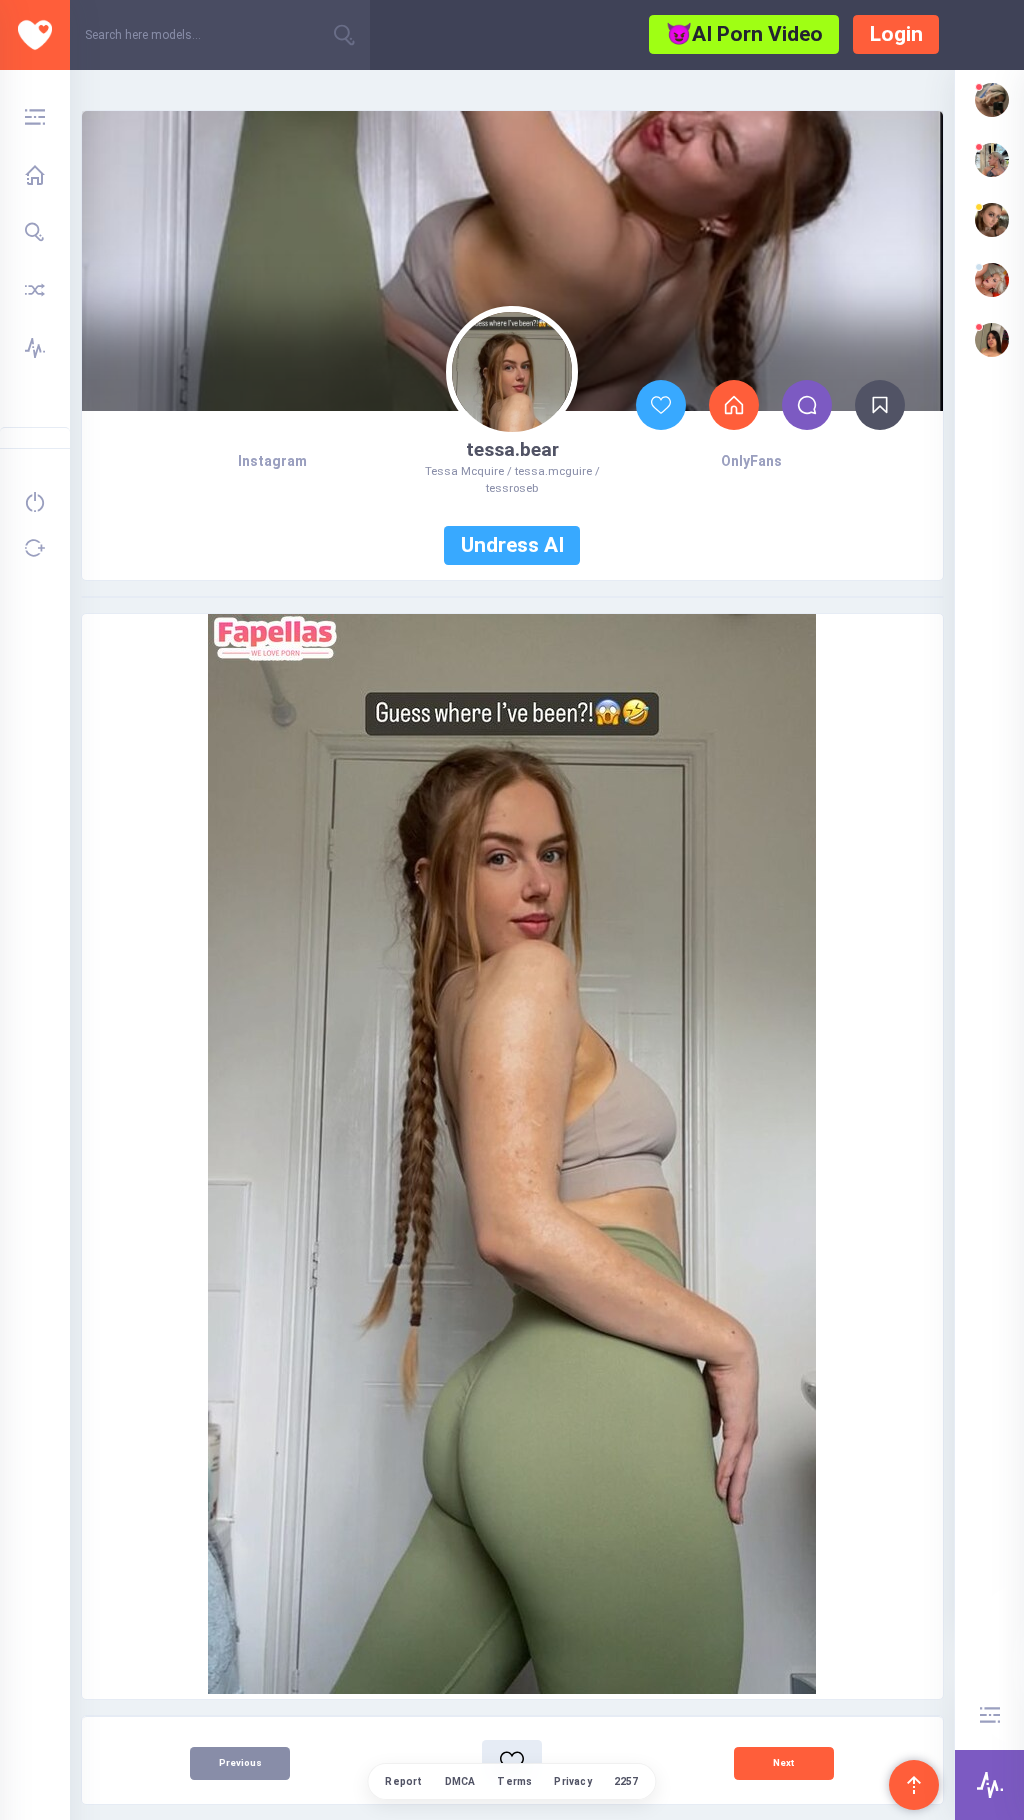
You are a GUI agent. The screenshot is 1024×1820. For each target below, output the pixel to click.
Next (783, 1762)
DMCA (460, 1781)
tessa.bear (512, 449)
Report (403, 1781)
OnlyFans (751, 461)
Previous (240, 1762)
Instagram (272, 461)
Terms (514, 1781)
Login (896, 34)
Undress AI (512, 545)
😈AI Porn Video (744, 34)
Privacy (572, 1781)
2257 (626, 1781)
